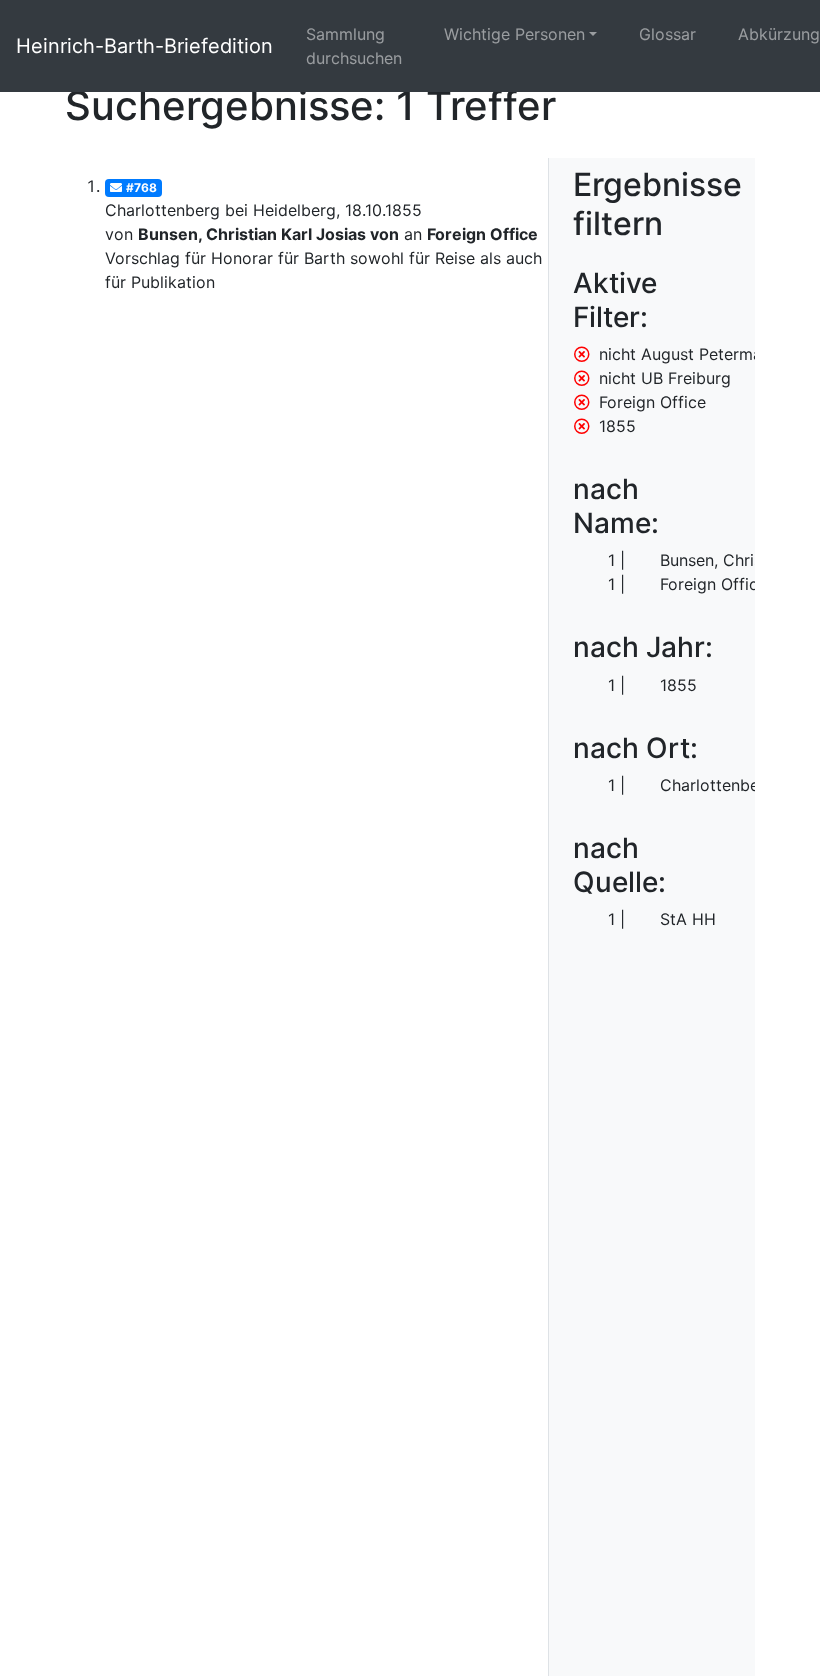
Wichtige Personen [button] (514, 34)
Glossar (667, 34)
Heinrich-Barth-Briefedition (144, 46)
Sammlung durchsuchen (354, 46)
